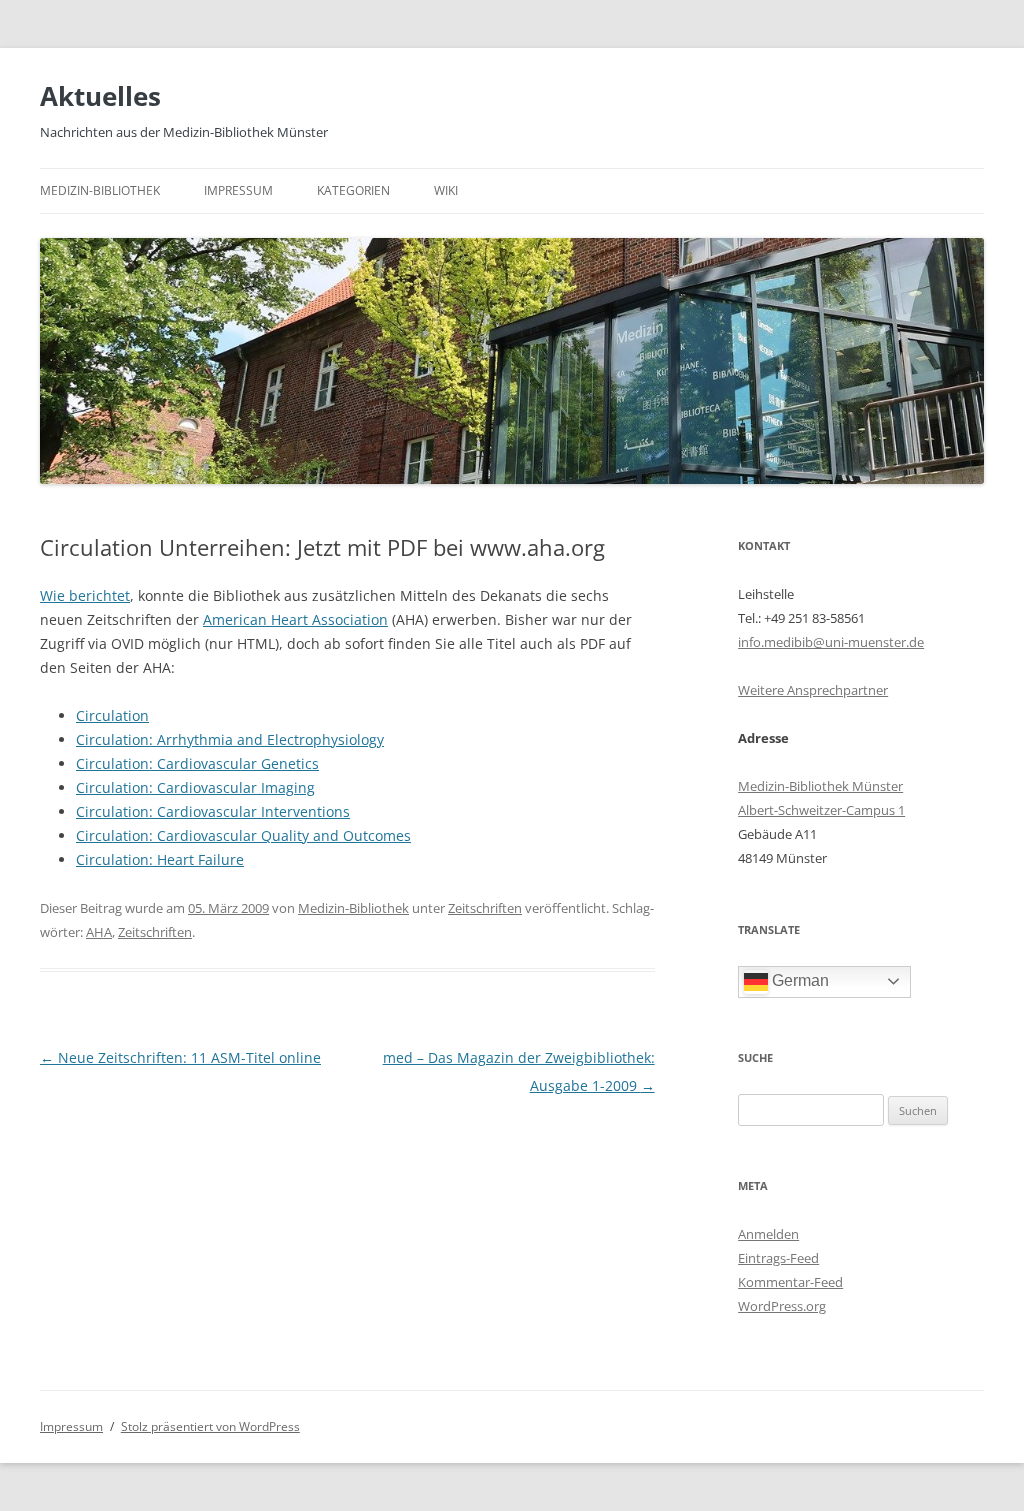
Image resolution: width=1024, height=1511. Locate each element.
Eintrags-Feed (778, 1258)
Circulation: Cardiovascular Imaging (195, 787)
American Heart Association (295, 619)
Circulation (112, 715)
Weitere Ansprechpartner (813, 690)
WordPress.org (782, 1306)
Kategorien (353, 190)
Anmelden (768, 1234)
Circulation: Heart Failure (160, 859)
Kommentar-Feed (790, 1282)
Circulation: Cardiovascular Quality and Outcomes (243, 835)
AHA (99, 932)
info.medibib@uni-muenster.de (831, 642)
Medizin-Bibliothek (100, 190)
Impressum (238, 190)
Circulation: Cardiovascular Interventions (213, 811)
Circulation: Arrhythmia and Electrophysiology (230, 739)
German (798, 980)
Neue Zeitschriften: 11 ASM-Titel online (180, 1057)
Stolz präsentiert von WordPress (210, 1426)
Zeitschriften (485, 908)
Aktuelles (100, 96)
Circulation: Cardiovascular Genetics (197, 763)
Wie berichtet (85, 595)
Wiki (446, 190)
